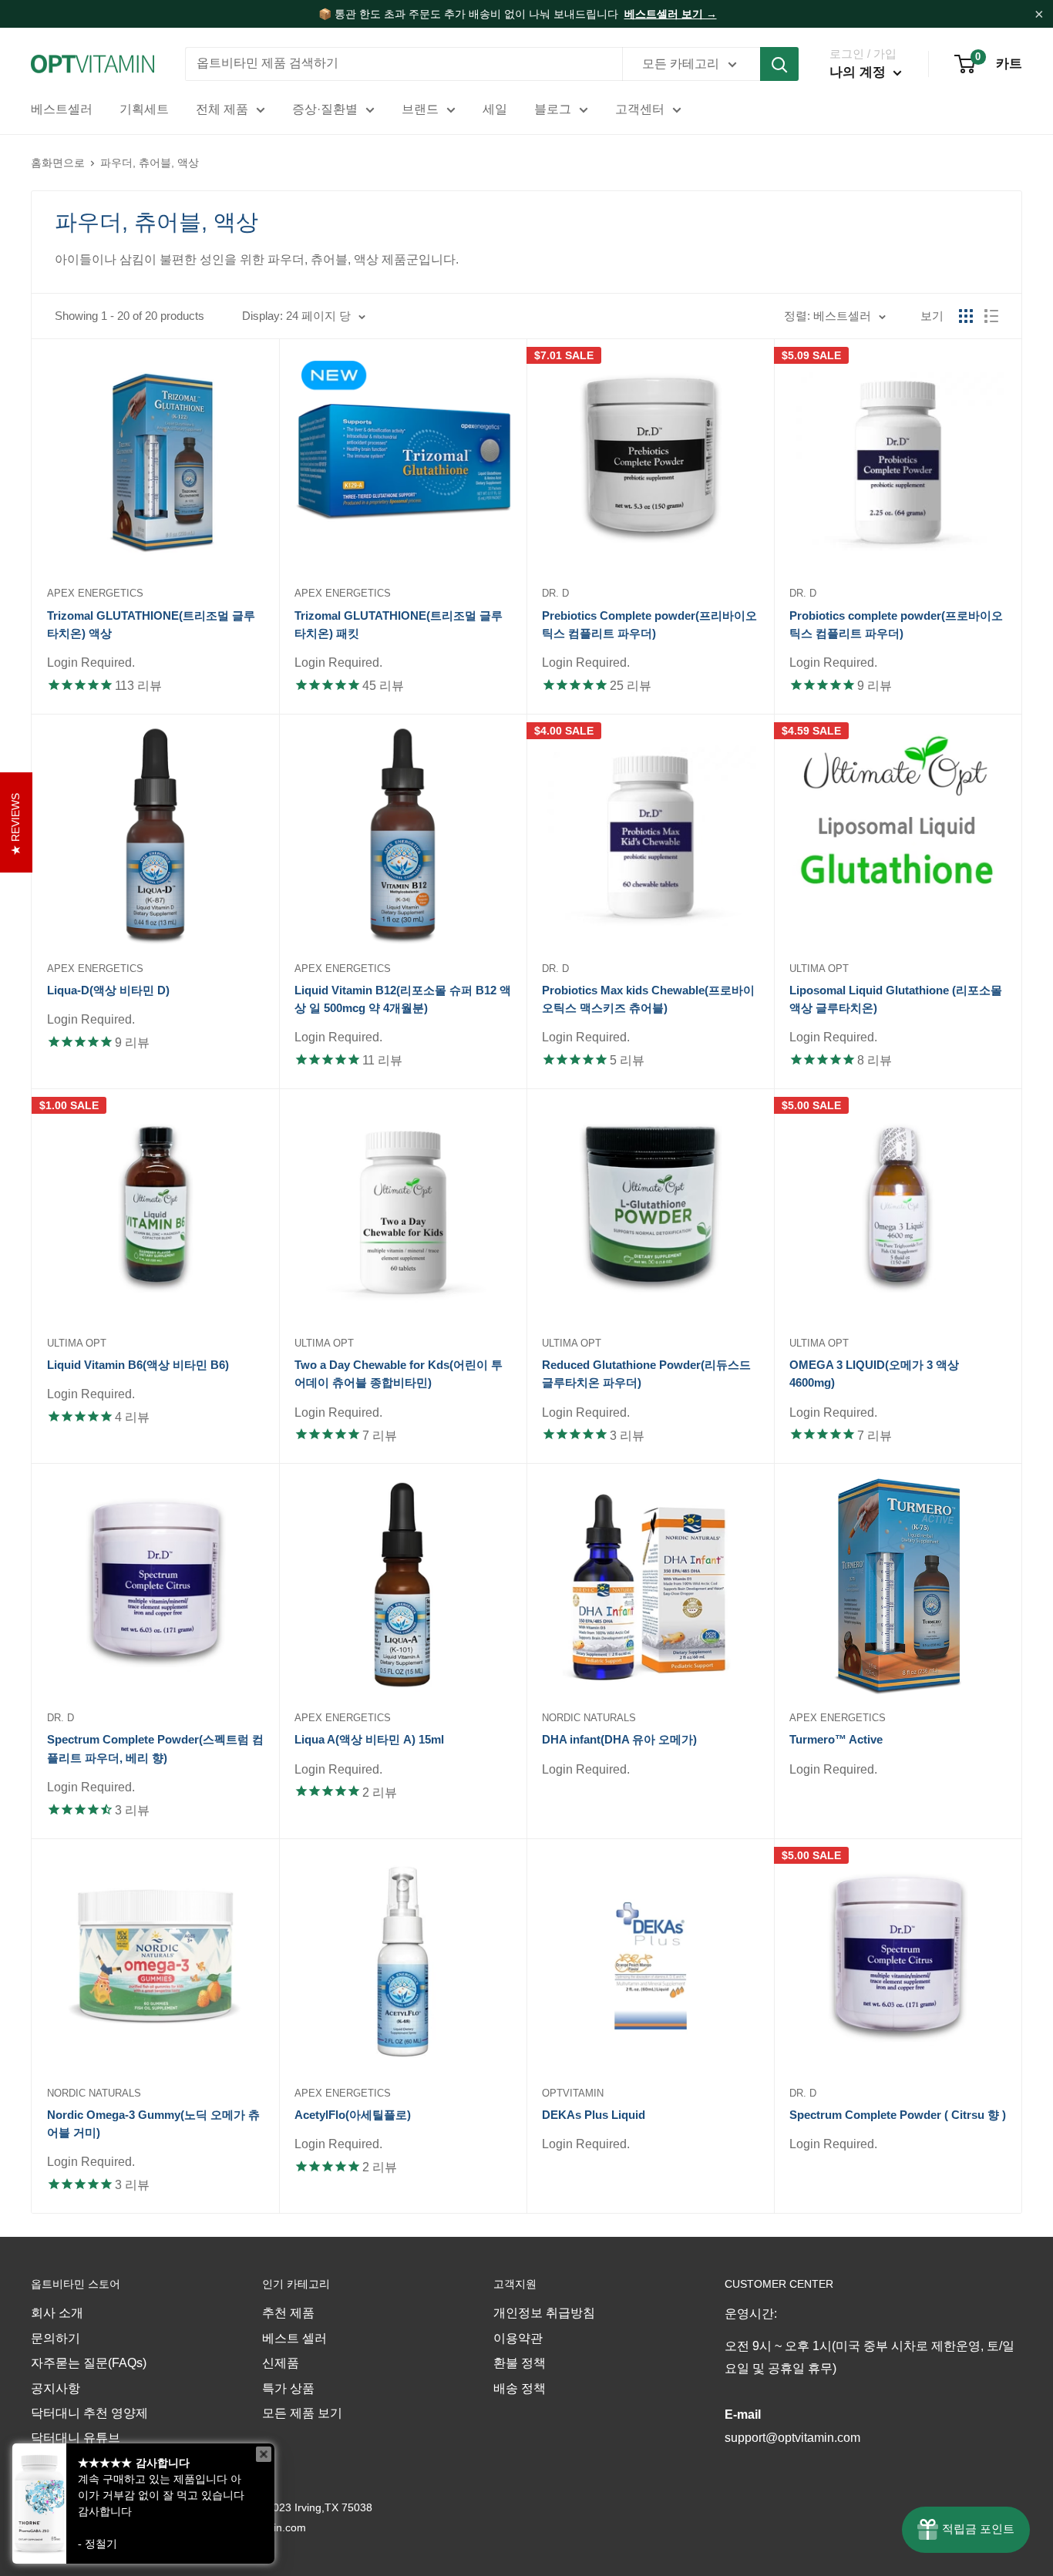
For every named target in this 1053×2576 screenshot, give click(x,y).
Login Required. (91, 662)
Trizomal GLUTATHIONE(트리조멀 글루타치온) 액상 (151, 624)
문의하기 (56, 2338)
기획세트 (144, 109)
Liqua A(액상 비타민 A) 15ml (369, 1739)
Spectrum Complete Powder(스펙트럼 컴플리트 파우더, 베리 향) (155, 1748)
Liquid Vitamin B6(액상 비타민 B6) (138, 1365)
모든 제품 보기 (302, 2413)
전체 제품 (222, 109)
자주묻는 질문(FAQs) (89, 2363)
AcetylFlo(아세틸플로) (353, 2115)
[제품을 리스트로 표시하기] (991, 316)
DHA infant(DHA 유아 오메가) (619, 1739)
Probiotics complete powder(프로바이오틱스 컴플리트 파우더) (896, 624)
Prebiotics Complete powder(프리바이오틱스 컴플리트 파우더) (649, 624)
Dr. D (555, 593)
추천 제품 (288, 2313)
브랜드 (420, 109)
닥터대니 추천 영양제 (89, 2413)
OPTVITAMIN (573, 2093)
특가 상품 (288, 2388)
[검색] (779, 64)
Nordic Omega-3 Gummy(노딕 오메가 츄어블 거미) (153, 2124)
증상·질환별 (325, 109)
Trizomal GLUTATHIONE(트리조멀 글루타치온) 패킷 (399, 624)
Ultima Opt (819, 969)
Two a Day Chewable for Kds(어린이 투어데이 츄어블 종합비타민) (399, 1374)
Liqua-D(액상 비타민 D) (108, 990)
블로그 (553, 109)
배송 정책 (520, 2388)
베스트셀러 (62, 109)
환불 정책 (520, 2363)
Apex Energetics (95, 593)
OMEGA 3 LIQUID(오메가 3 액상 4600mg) (874, 1374)
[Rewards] (966, 2530)
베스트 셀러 (294, 2338)
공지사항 (56, 2388)
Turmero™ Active (836, 1739)
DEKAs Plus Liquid (594, 2115)
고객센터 (640, 109)
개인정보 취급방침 (544, 2313)
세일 (495, 109)
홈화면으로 (58, 163)
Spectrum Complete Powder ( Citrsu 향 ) (898, 2115)
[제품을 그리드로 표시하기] (966, 316)
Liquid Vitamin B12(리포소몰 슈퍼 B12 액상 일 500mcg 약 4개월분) (403, 999)
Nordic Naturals (589, 1718)
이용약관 (518, 2338)
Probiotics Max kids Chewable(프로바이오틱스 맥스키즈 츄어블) (648, 999)
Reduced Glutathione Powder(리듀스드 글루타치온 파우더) (646, 1374)
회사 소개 (57, 2313)
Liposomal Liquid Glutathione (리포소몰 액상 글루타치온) (896, 999)
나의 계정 (860, 72)
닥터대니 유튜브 (76, 2438)
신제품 (281, 2363)
